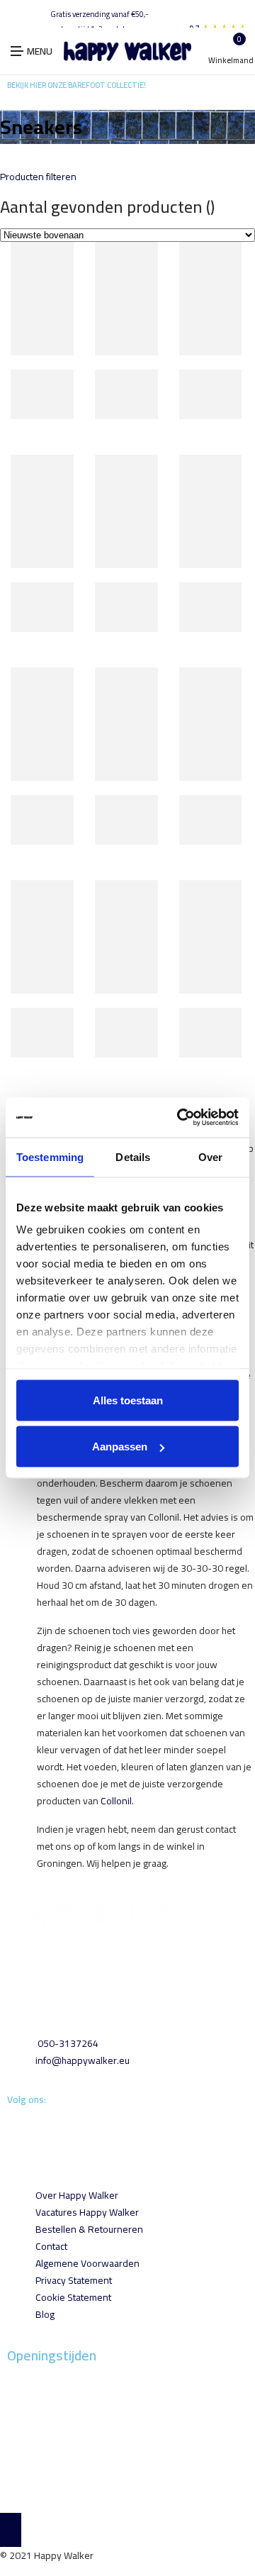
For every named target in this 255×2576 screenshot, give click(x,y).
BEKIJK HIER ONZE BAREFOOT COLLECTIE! (76, 85)
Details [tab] (133, 1156)
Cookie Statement (73, 2297)
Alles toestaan (128, 1400)
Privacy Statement (74, 2280)
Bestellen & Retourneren (89, 2229)
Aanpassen (120, 1447)
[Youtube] (12, 2127)
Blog (45, 2314)
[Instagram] (10, 2127)
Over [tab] (210, 1156)
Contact (51, 2246)
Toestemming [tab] (50, 1156)
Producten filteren (38, 177)
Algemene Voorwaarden (87, 2263)
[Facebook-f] (8, 2127)
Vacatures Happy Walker (87, 2212)
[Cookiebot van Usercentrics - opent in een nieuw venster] (180, 1118)
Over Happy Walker (77, 2195)
